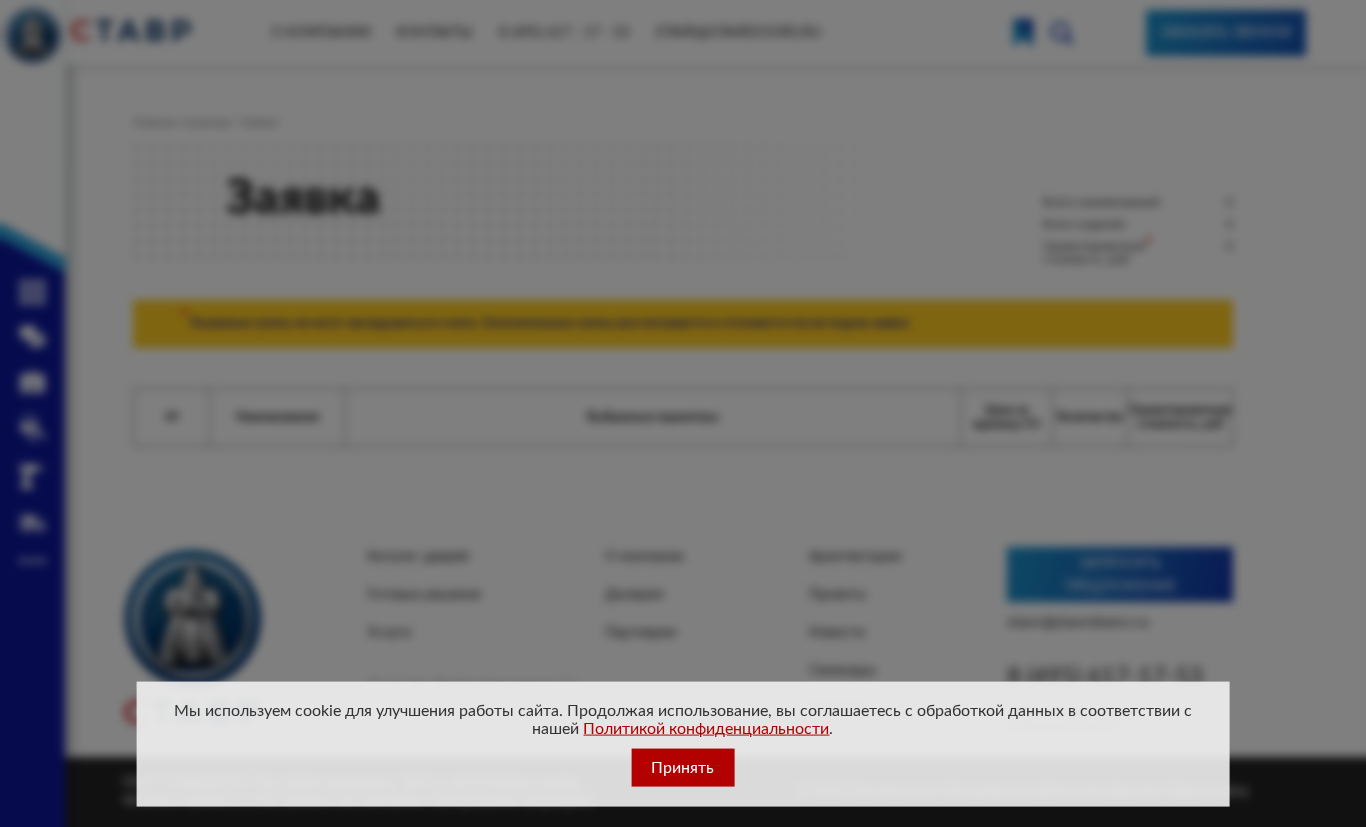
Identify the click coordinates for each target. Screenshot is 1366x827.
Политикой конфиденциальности (706, 729)
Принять (682, 768)
